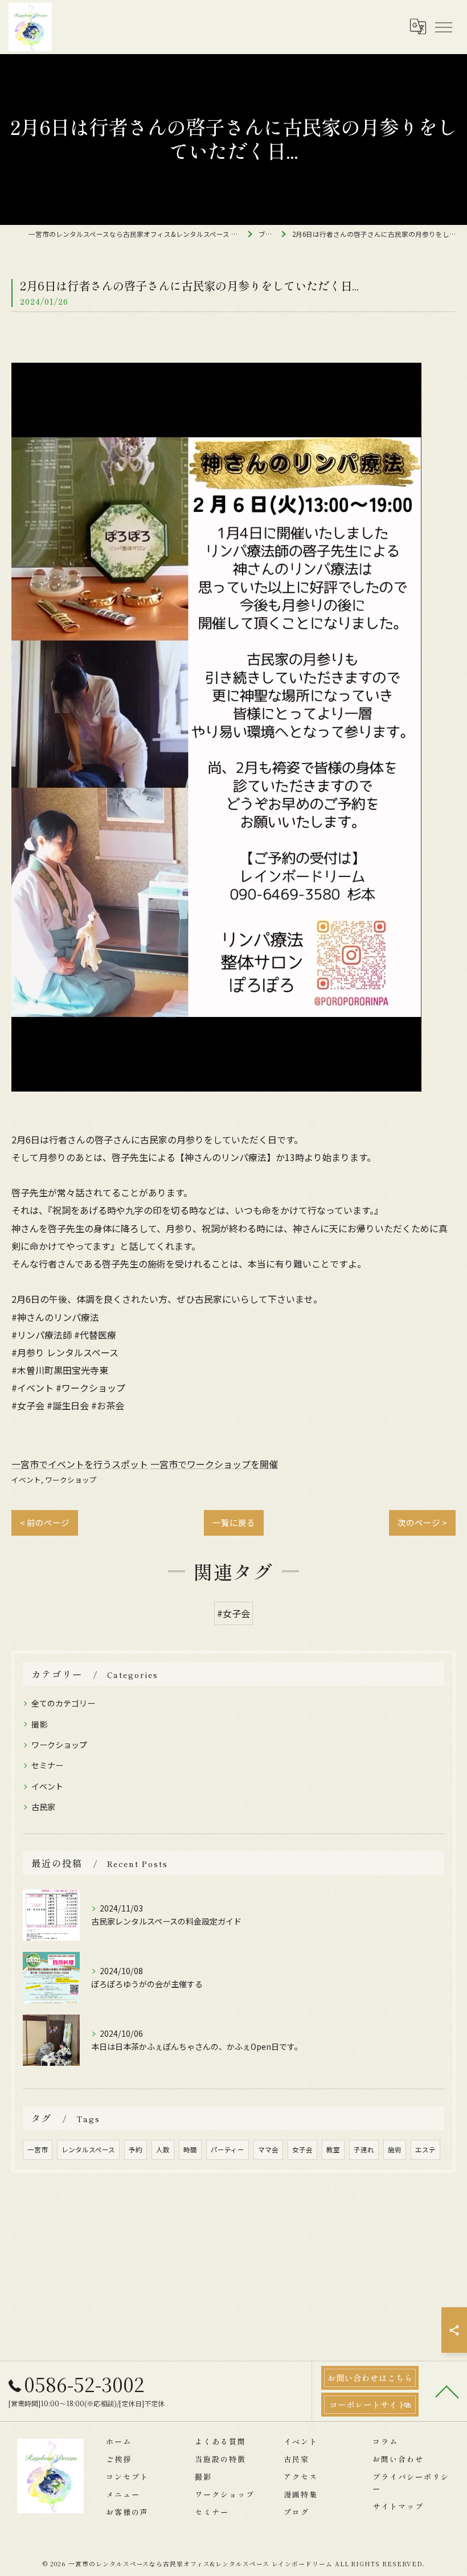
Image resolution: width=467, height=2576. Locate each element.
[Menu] (443, 27)
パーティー (228, 2150)
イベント (26, 1480)
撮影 (39, 1724)
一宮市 (38, 2150)
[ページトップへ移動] (447, 2391)
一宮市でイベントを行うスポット (80, 1464)
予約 (136, 2150)
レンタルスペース (88, 2150)
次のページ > (422, 1522)
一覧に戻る (234, 1522)
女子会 (302, 2150)
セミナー (47, 1765)
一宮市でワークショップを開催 (214, 1464)
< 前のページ (45, 1522)
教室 (333, 2150)
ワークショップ (71, 1480)
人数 (163, 2150)
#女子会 (233, 1613)
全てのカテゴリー (63, 1703)
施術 (395, 2150)
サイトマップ (398, 2506)
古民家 (43, 1807)
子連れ (364, 2150)
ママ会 (268, 2150)
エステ (425, 2150)
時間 (190, 2150)
